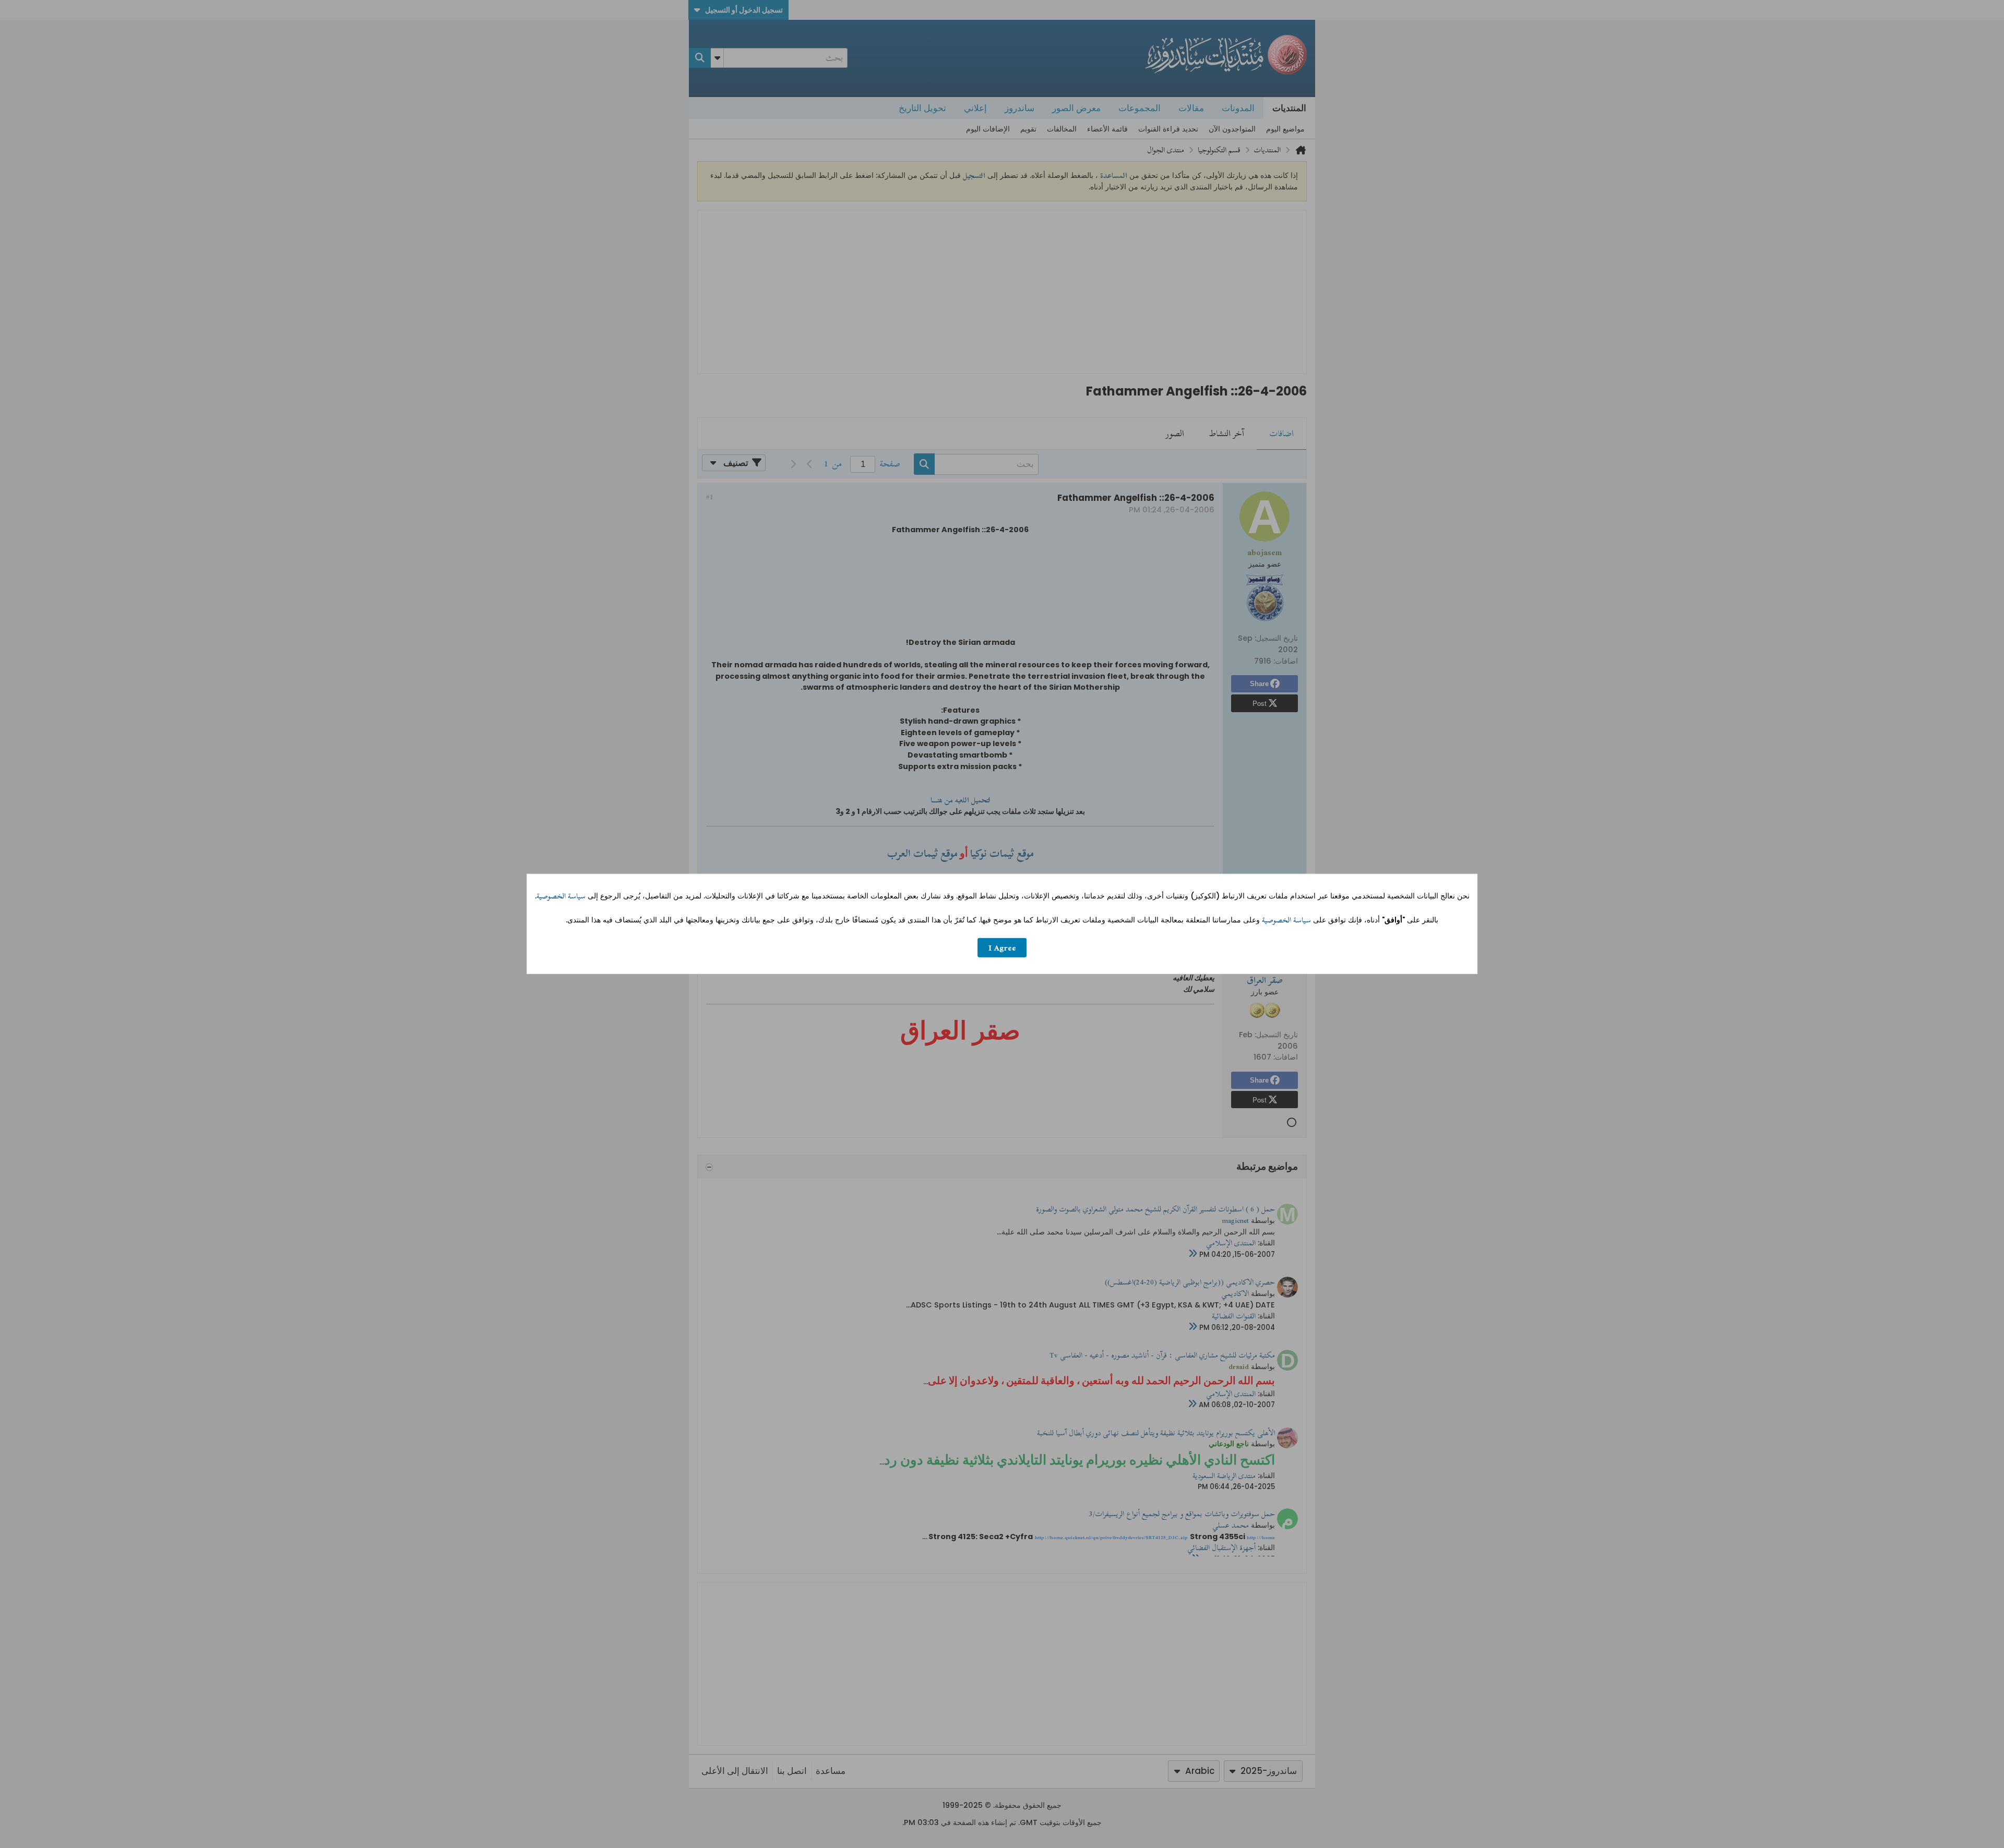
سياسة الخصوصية (561, 896)
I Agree (1002, 948)
